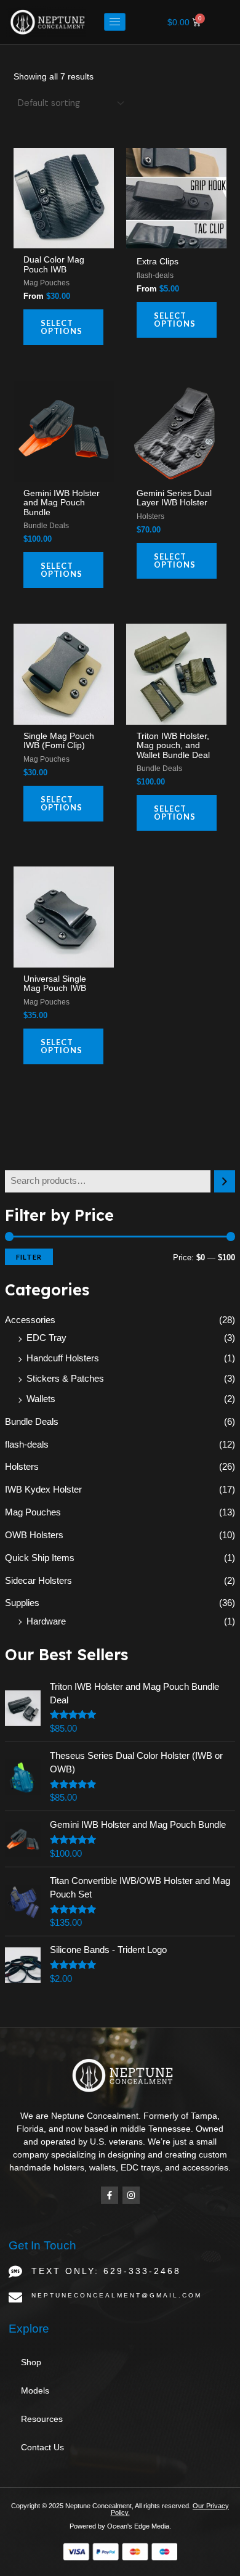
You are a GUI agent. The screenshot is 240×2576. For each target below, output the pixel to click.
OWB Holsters (34, 1535)
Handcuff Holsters (63, 1358)
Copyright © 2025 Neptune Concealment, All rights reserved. (102, 2506)
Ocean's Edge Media (138, 2526)
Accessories (30, 1320)
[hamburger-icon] (115, 22)
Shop (31, 2362)
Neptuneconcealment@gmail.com (117, 2295)
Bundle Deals (32, 1422)
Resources (42, 2419)
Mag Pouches (33, 1512)
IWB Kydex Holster (43, 1490)
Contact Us (42, 2447)
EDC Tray (46, 1338)
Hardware (46, 1621)
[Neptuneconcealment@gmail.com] (15, 2297)
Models (35, 2391)
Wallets (41, 1399)
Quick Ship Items (40, 1558)
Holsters (22, 1467)
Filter (29, 1257)
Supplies (22, 1603)
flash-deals (27, 1445)
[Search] (225, 1181)
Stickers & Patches (65, 1379)
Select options (62, 327)
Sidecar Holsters (38, 1581)
